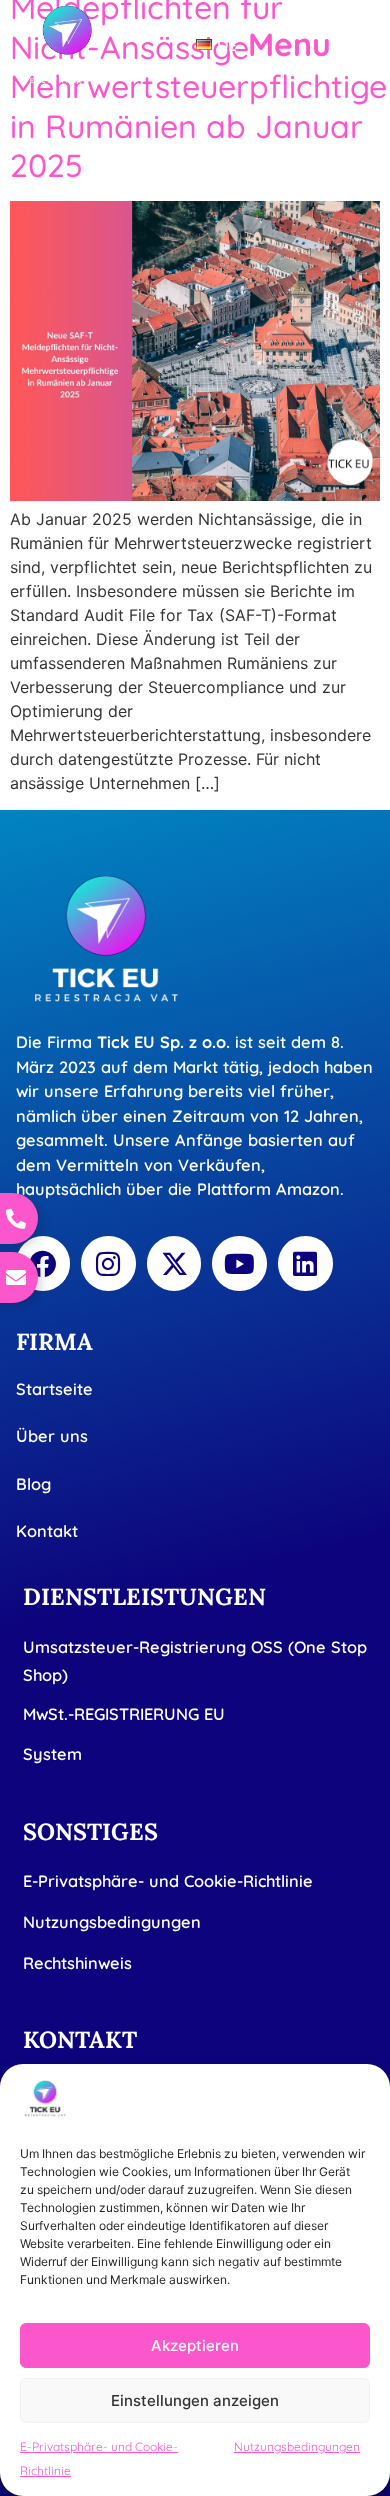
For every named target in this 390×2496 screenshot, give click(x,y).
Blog (33, 1484)
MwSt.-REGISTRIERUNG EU (124, 1714)
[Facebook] (43, 1263)
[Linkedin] (305, 1263)
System (52, 1754)
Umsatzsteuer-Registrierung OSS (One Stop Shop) (195, 1661)
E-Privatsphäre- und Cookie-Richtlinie (168, 1881)
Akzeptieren (195, 2345)
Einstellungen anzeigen (195, 2400)
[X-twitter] (174, 1263)
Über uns (52, 1436)
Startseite (54, 1389)
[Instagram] (108, 1263)
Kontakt (47, 1531)
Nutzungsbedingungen (297, 2446)
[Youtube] (239, 1263)
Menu (289, 44)
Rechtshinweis (77, 1963)
